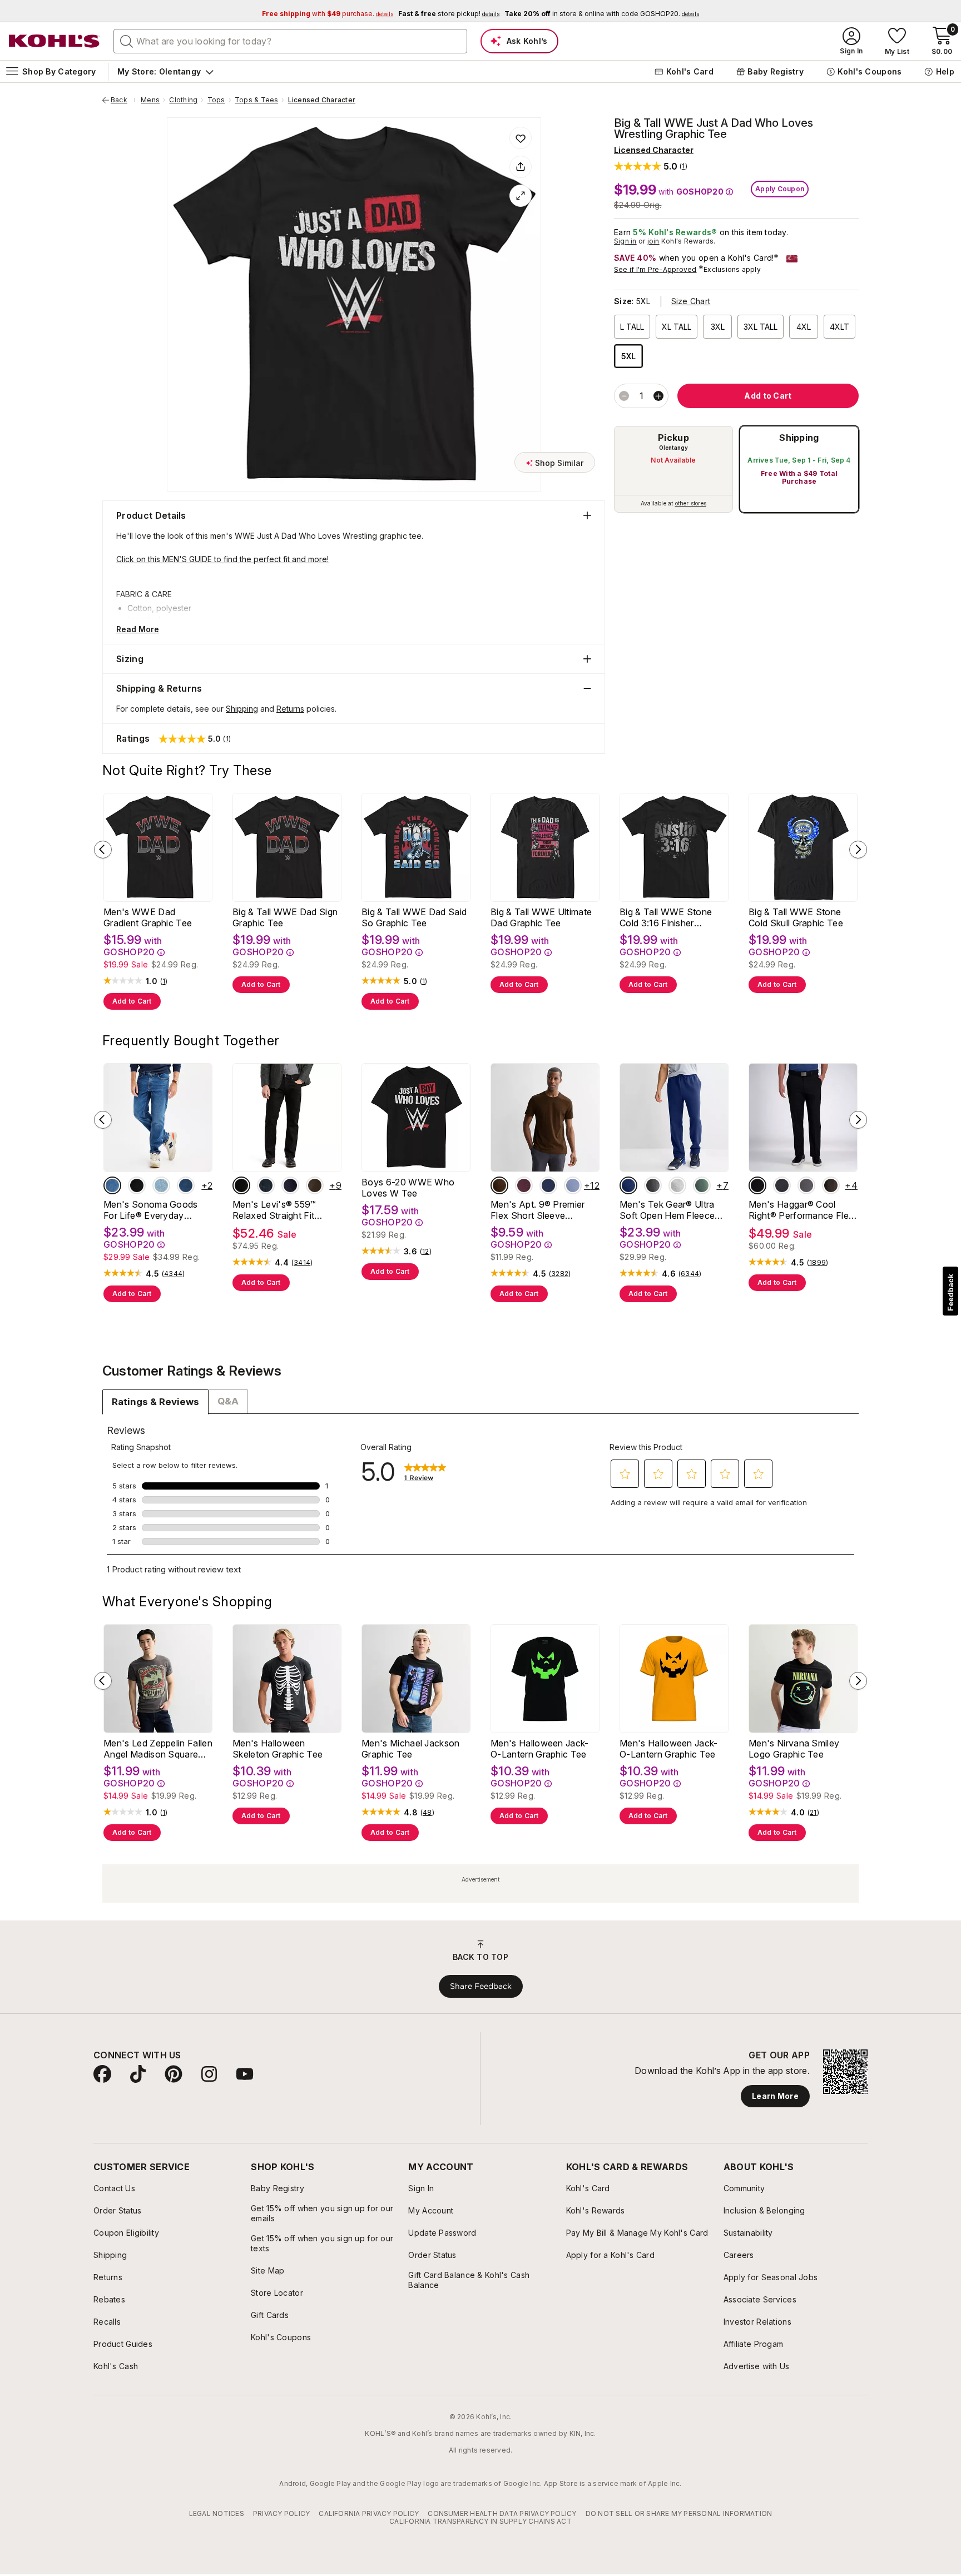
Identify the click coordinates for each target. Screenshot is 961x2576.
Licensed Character (322, 100)
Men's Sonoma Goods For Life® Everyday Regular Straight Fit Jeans (157, 1210)
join (653, 241)
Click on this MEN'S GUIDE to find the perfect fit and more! (222, 559)
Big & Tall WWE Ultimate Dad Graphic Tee (541, 917)
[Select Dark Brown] (499, 1185)
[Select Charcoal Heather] (653, 1185)
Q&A (228, 1401)
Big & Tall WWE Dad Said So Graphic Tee (414, 917)
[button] (651, 166)
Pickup (673, 438)
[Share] (521, 167)
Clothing (183, 100)
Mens (150, 100)
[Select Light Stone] (161, 1185)
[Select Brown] (831, 1185)
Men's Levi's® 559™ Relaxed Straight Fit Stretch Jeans (274, 1210)
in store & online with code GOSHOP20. (602, 14)
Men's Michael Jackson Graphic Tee (411, 1749)
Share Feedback (481, 1986)
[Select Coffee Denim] (315, 1185)
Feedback (950, 1292)
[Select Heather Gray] (806, 1185)
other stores (691, 503)
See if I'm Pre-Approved (655, 269)
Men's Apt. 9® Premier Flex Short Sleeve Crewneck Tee (538, 1210)
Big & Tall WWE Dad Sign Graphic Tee (285, 917)
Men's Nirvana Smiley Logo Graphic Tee (794, 1749)
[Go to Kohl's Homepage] (55, 41)
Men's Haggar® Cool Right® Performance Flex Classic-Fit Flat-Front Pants (801, 1210)
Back (123, 100)
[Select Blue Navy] (548, 1185)
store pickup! (449, 14)
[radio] (673, 469)
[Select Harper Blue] (573, 1185)
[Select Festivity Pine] (702, 1185)
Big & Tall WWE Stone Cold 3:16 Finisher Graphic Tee (666, 917)
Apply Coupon (780, 189)
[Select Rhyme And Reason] (266, 1185)
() (164, 981)
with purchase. (328, 14)
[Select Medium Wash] (112, 1185)
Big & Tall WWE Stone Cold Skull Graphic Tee (796, 917)
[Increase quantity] (658, 396)
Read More (138, 629)
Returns (290, 709)
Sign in (625, 241)
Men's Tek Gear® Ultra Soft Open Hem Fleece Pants (667, 1210)
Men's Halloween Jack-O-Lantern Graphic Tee (540, 1749)
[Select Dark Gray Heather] (782, 1185)
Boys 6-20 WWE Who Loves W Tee (408, 1188)
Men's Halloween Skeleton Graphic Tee (278, 1749)
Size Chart (691, 301)
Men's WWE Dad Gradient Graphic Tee (148, 917)
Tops (216, 100)
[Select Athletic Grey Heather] (677, 1185)
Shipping (799, 438)
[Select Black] (137, 1185)
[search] (127, 41)
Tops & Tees (257, 100)
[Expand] (521, 196)
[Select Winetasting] (524, 1185)
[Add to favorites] (521, 138)
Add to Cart (132, 1001)
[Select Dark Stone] (186, 1185)
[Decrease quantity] (624, 396)
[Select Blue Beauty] (628, 1185)
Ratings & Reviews (155, 1402)
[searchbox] (290, 41)
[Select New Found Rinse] (290, 1185)
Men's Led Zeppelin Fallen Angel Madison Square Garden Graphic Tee (158, 1749)
